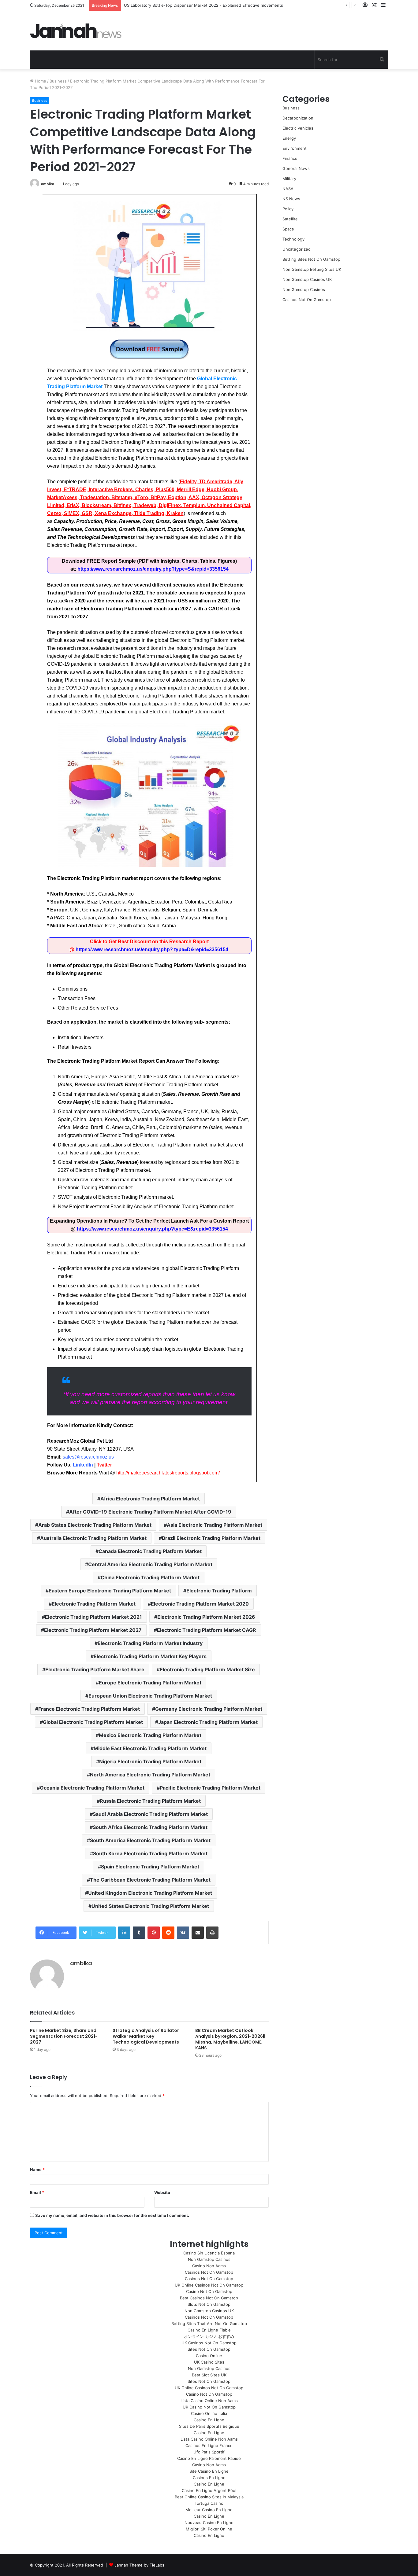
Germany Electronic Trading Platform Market (209, 1709)
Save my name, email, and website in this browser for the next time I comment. (112, 2215)
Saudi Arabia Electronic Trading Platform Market (150, 1814)
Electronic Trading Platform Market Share (95, 1669)
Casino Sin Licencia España (209, 2253)
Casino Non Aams (209, 2266)
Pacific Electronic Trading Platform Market (210, 1788)
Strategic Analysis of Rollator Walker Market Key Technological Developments (146, 2036)
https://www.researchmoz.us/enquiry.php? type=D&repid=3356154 (152, 949)
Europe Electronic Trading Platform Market (150, 1683)
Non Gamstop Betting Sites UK (312, 269)
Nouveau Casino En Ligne (209, 2523)
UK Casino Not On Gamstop (209, 2407)
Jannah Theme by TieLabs (139, 2565)
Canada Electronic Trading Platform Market (150, 1551)
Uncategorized (297, 249)
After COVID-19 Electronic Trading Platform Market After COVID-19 (150, 1512)
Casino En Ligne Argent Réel (209, 2490)
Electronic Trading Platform (219, 1591)
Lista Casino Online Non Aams (209, 2401)
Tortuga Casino (209, 2503)
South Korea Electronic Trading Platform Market (150, 1853)
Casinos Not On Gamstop (307, 300)
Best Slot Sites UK (209, 2375)
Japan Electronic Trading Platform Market (208, 1722)
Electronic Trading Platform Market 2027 (93, 1630)
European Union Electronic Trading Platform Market (150, 1696)
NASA (288, 189)
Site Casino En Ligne (209, 2471)
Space (288, 229)
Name (37, 2169)
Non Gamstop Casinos (304, 289)
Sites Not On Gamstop (209, 2349)
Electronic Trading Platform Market (94, 1604)
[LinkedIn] (124, 1933)
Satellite (290, 219)
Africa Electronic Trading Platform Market (150, 1499)
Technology (293, 239)
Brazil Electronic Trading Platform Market (211, 1538)
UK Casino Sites (209, 2362)
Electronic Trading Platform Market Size (207, 1669)
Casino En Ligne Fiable (209, 2330)
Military (289, 178)
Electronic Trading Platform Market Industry (150, 1643)
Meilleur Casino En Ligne (209, 2510)
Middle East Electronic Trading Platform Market (150, 1748)
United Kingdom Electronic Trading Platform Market (150, 1893)
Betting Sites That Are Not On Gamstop (209, 2324)
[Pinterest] (154, 1933)
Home (40, 81)
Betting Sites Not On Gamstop (311, 259)
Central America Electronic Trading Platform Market (150, 1564)
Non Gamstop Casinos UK (307, 279)
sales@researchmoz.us (88, 1457)
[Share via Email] (198, 1933)
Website (162, 2192)
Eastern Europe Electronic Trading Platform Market (110, 1591)
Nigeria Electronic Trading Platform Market (150, 1761)
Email (37, 2192)
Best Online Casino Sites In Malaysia (209, 2497)
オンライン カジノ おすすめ (209, 2336)
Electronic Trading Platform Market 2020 (200, 1604)
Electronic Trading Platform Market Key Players (150, 1656)
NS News (291, 199)
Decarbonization (298, 118)
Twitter (104, 1465)
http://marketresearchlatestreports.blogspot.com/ (168, 1473)
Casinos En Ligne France (209, 2445)
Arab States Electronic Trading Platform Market (95, 1525)
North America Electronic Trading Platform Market (150, 1775)
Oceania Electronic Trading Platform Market (92, 1788)
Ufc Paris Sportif (209, 2452)
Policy (288, 209)
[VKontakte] (183, 1933)
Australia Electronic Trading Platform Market (93, 1538)
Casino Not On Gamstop (209, 2291)
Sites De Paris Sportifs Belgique (209, 2426)
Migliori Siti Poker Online (209, 2529)
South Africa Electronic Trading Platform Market (150, 1827)
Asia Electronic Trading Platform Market (215, 1525)
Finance (290, 158)
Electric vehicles (298, 128)
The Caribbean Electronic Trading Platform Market (150, 1880)
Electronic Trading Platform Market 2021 (93, 1617)
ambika (48, 184)
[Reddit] (168, 1933)
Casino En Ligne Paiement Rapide (209, 2458)
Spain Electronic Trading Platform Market (150, 1867)
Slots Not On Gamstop (209, 2304)
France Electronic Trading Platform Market (89, 1709)
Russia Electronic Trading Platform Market (150, 1801)
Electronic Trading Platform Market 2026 (206, 1617)
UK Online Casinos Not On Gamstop (209, 2285)
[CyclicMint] (76, 31)
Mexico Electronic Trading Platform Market (150, 1735)
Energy (289, 138)
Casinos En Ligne (209, 2478)
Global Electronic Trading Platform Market (93, 1722)
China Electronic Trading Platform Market (150, 1577)
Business (58, 81)
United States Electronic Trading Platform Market (150, 1906)
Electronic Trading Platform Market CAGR (207, 1630)
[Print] (212, 1933)
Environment (295, 148)
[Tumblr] (139, 1933)
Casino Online (209, 2356)
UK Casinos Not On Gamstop (209, 2343)
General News (296, 168)
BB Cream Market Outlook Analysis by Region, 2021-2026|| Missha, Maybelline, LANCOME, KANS (230, 2039)
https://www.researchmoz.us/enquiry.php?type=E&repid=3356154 (152, 1229)
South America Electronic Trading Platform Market (150, 1840)
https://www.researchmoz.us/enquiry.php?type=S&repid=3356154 (153, 569)
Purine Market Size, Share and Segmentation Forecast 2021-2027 (64, 2036)
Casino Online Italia (209, 2413)
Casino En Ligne (209, 2420)
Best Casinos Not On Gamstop (209, 2298)
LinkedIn (83, 1465)
